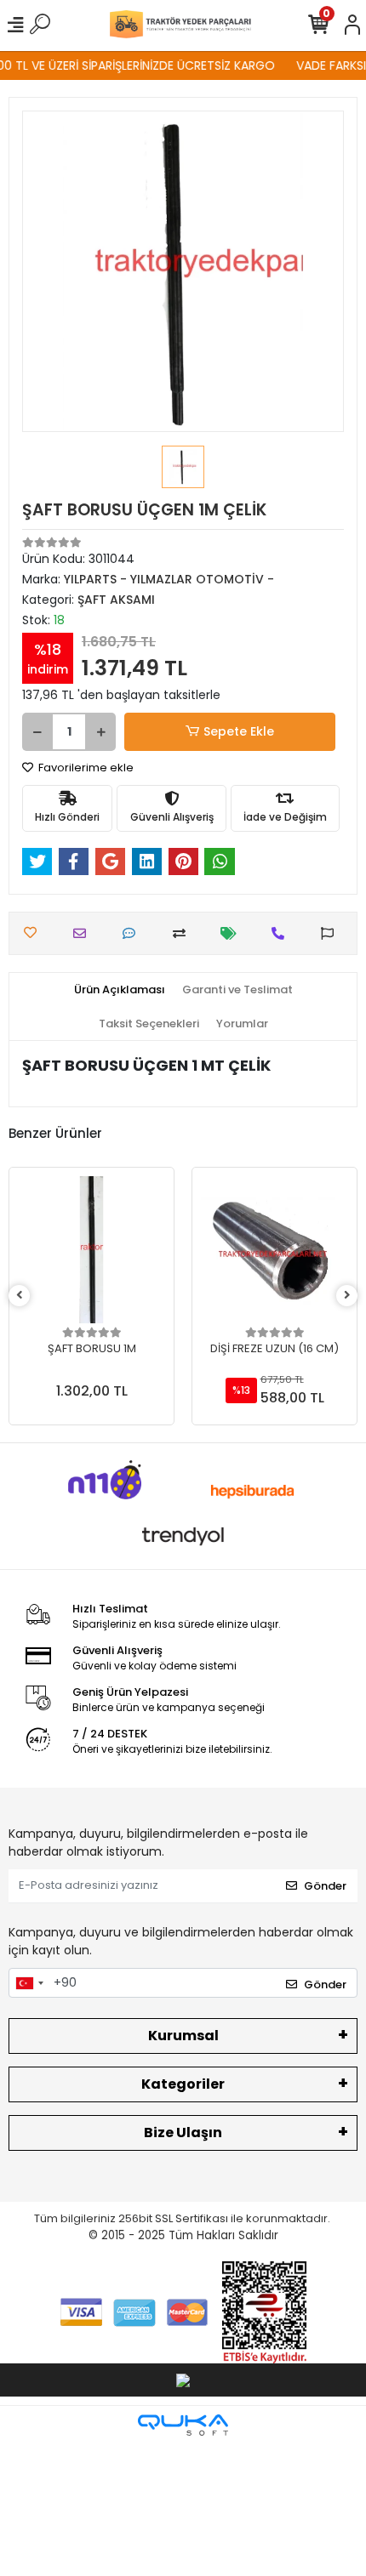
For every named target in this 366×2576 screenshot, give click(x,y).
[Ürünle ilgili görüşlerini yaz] (133, 933)
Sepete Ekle (239, 731)
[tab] (120, 990)
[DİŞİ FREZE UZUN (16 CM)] (274, 1250)
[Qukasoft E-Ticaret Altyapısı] (183, 2425)
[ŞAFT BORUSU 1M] (91, 1250)
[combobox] (29, 1983)
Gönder (325, 1886)
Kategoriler (183, 2084)
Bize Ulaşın (183, 2132)
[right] (347, 1296)
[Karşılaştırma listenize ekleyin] (183, 933)
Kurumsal (183, 2036)
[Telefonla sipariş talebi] (282, 933)
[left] (20, 1296)
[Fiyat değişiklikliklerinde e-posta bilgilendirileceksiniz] (233, 933)
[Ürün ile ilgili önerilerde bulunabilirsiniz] (332, 933)
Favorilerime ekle (85, 768)
